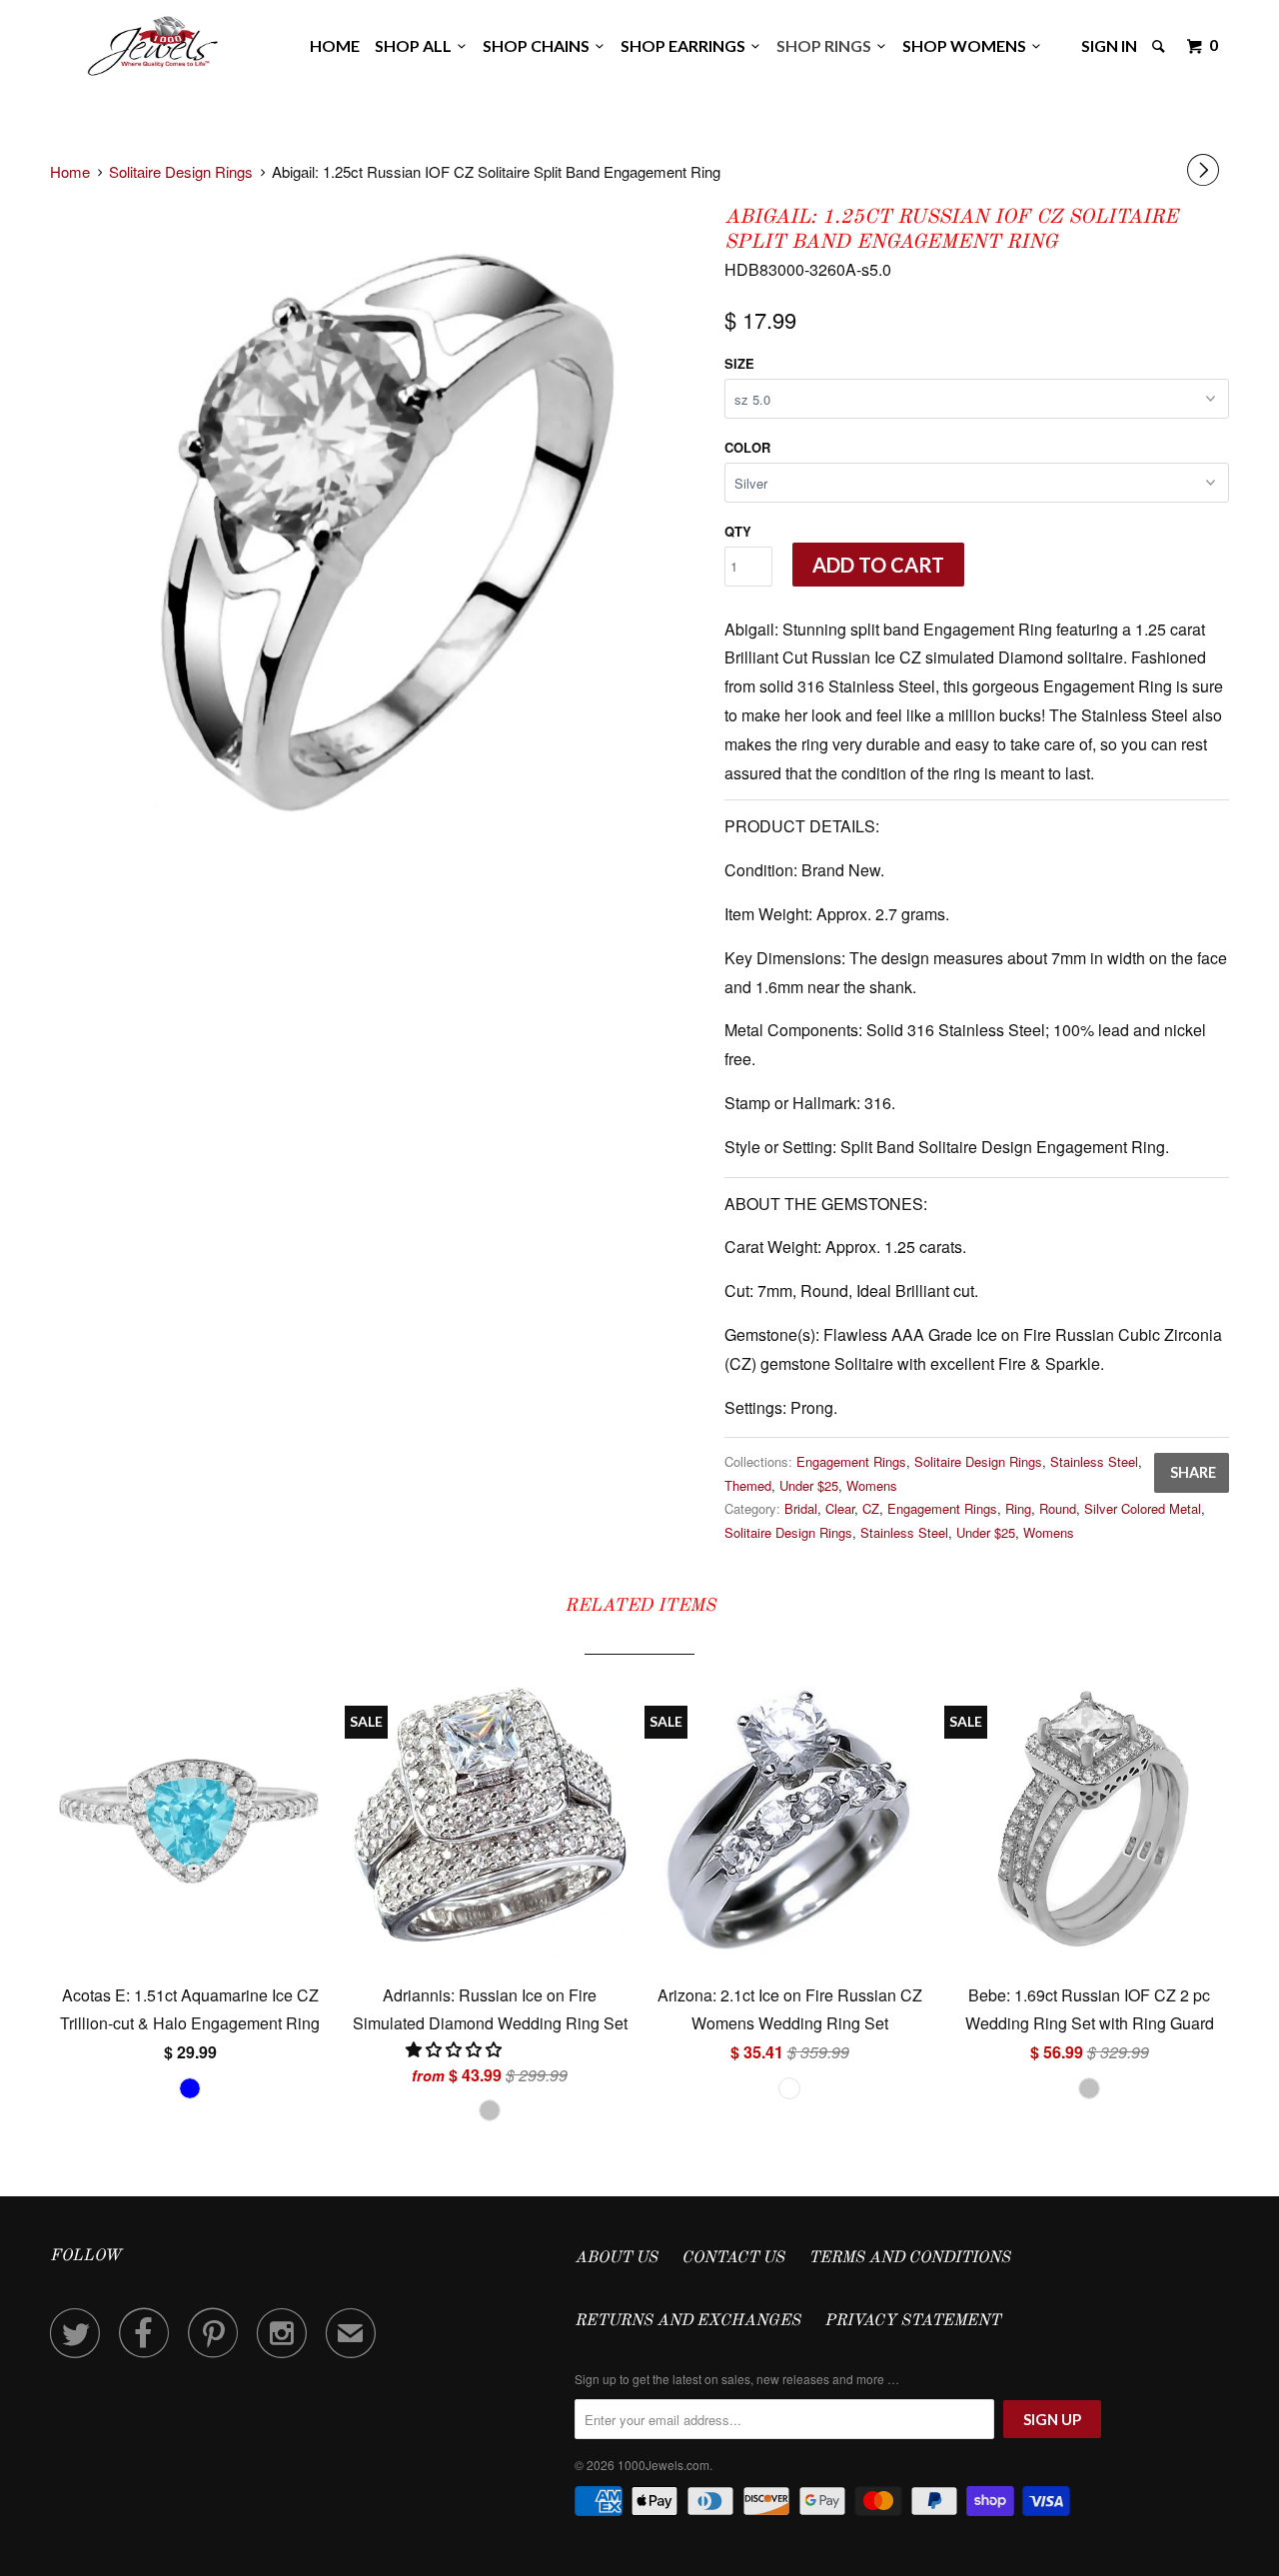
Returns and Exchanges (687, 2321)
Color (747, 447)
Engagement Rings (851, 1461)
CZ (871, 1508)
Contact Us (733, 2258)
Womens (872, 1485)
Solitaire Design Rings (978, 1461)
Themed (748, 1485)
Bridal (801, 1508)
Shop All (416, 45)
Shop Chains (539, 45)
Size (739, 363)
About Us (616, 2258)
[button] (456, 2049)
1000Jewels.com (663, 2465)
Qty (738, 531)
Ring (1018, 1508)
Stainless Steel (1094, 1461)
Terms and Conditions (909, 2258)
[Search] (1160, 46)
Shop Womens (967, 45)
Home (335, 45)
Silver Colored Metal (1143, 1508)
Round (1058, 1508)
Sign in (1109, 45)
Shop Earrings (686, 45)
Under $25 (809, 1485)
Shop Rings (827, 45)
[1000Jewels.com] (153, 42)
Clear (840, 1508)
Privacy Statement (912, 2321)
